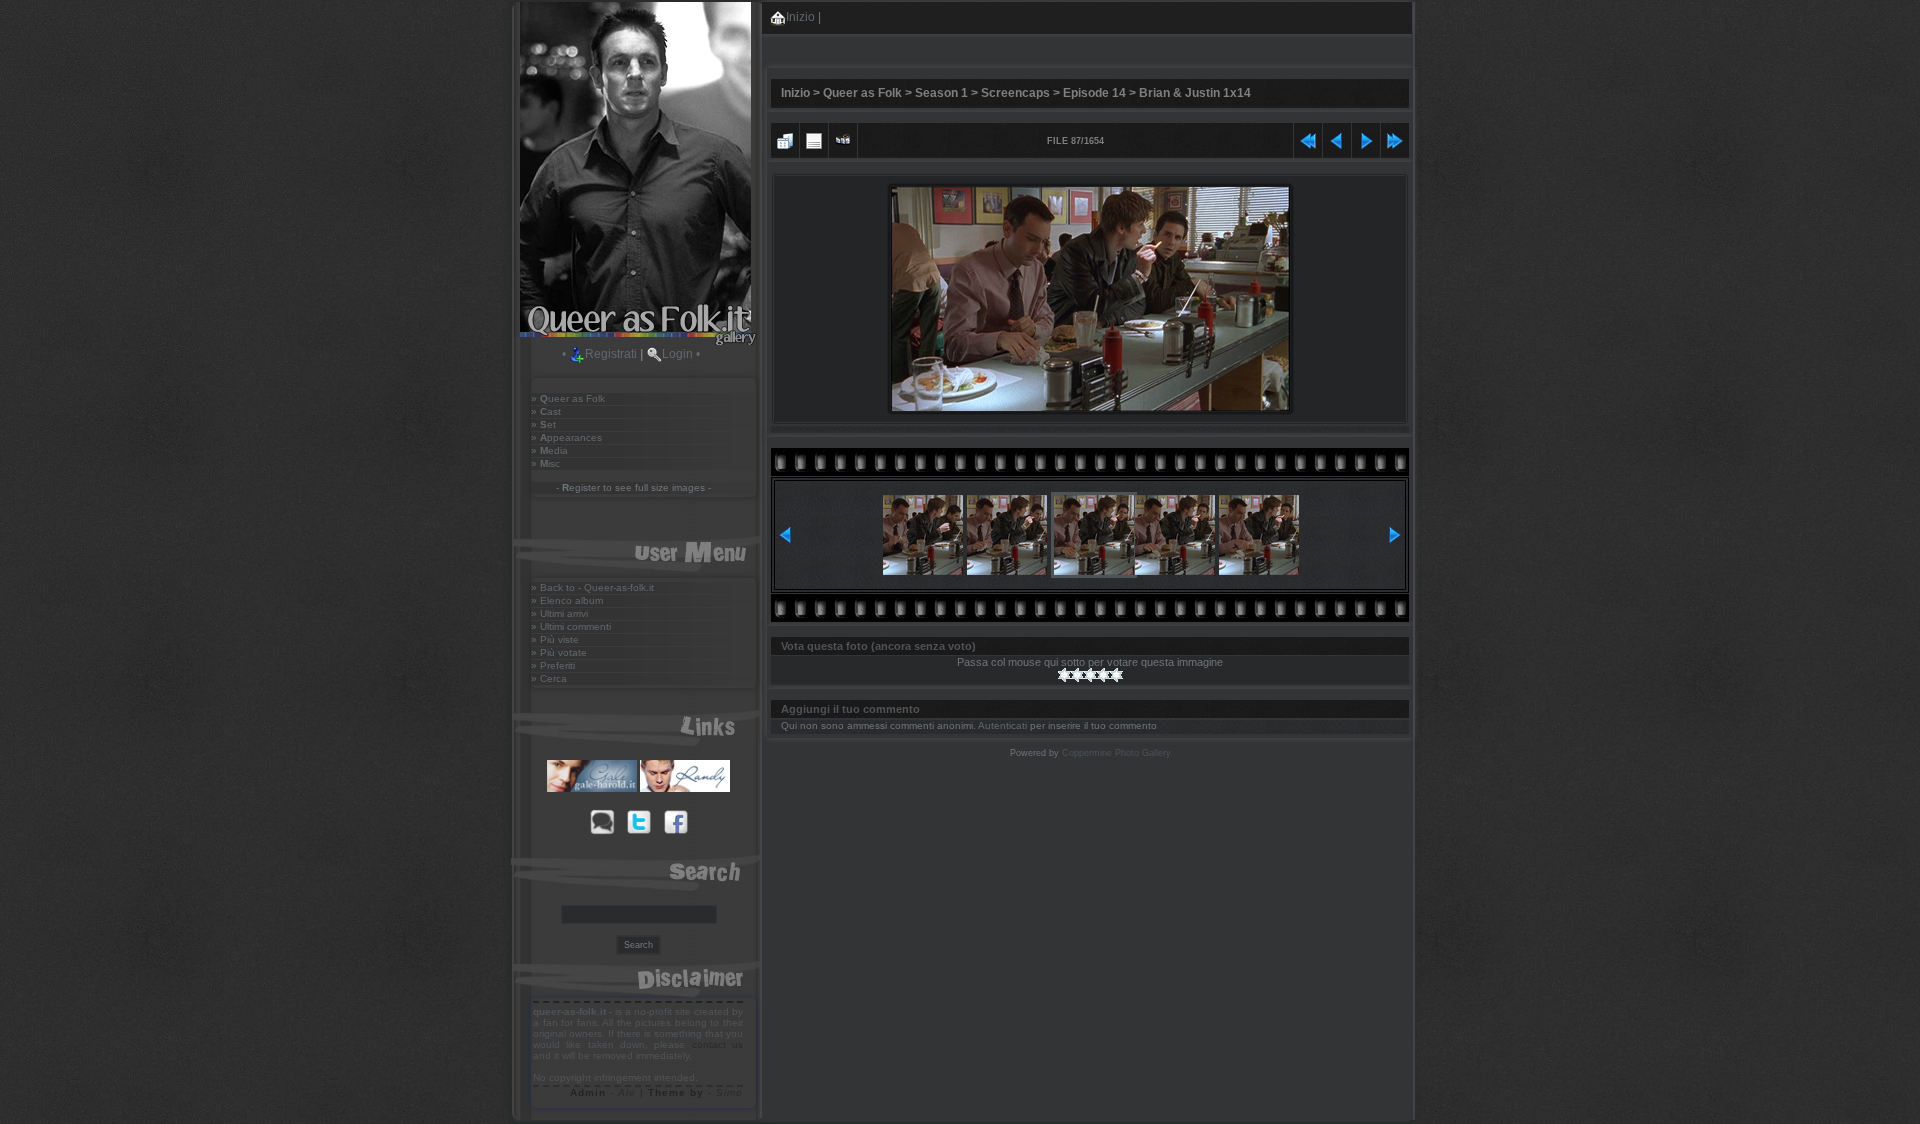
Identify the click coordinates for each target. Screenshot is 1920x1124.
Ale (627, 1092)
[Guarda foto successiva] (1366, 138)
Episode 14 (1094, 93)
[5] (1116, 675)
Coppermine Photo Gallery (1116, 753)
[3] (1090, 675)
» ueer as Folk (568, 398)
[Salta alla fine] (1395, 138)
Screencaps (1015, 93)
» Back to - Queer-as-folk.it (592, 587)
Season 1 (941, 93)
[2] (1077, 675)
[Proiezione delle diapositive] (843, 138)
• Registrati (599, 354)
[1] (1064, 675)
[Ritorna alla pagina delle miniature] (785, 138)
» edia (549, 450)
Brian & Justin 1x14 (1195, 93)
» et (543, 424)
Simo (729, 1092)
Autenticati (1002, 725)
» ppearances (566, 437)
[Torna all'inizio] (1308, 138)
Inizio (800, 17)
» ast (546, 411)
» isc (545, 463)
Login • (681, 354)
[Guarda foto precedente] (1337, 138)
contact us (717, 1044)
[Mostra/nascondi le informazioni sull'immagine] (814, 138)
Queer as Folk (862, 93)
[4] (1103, 675)
